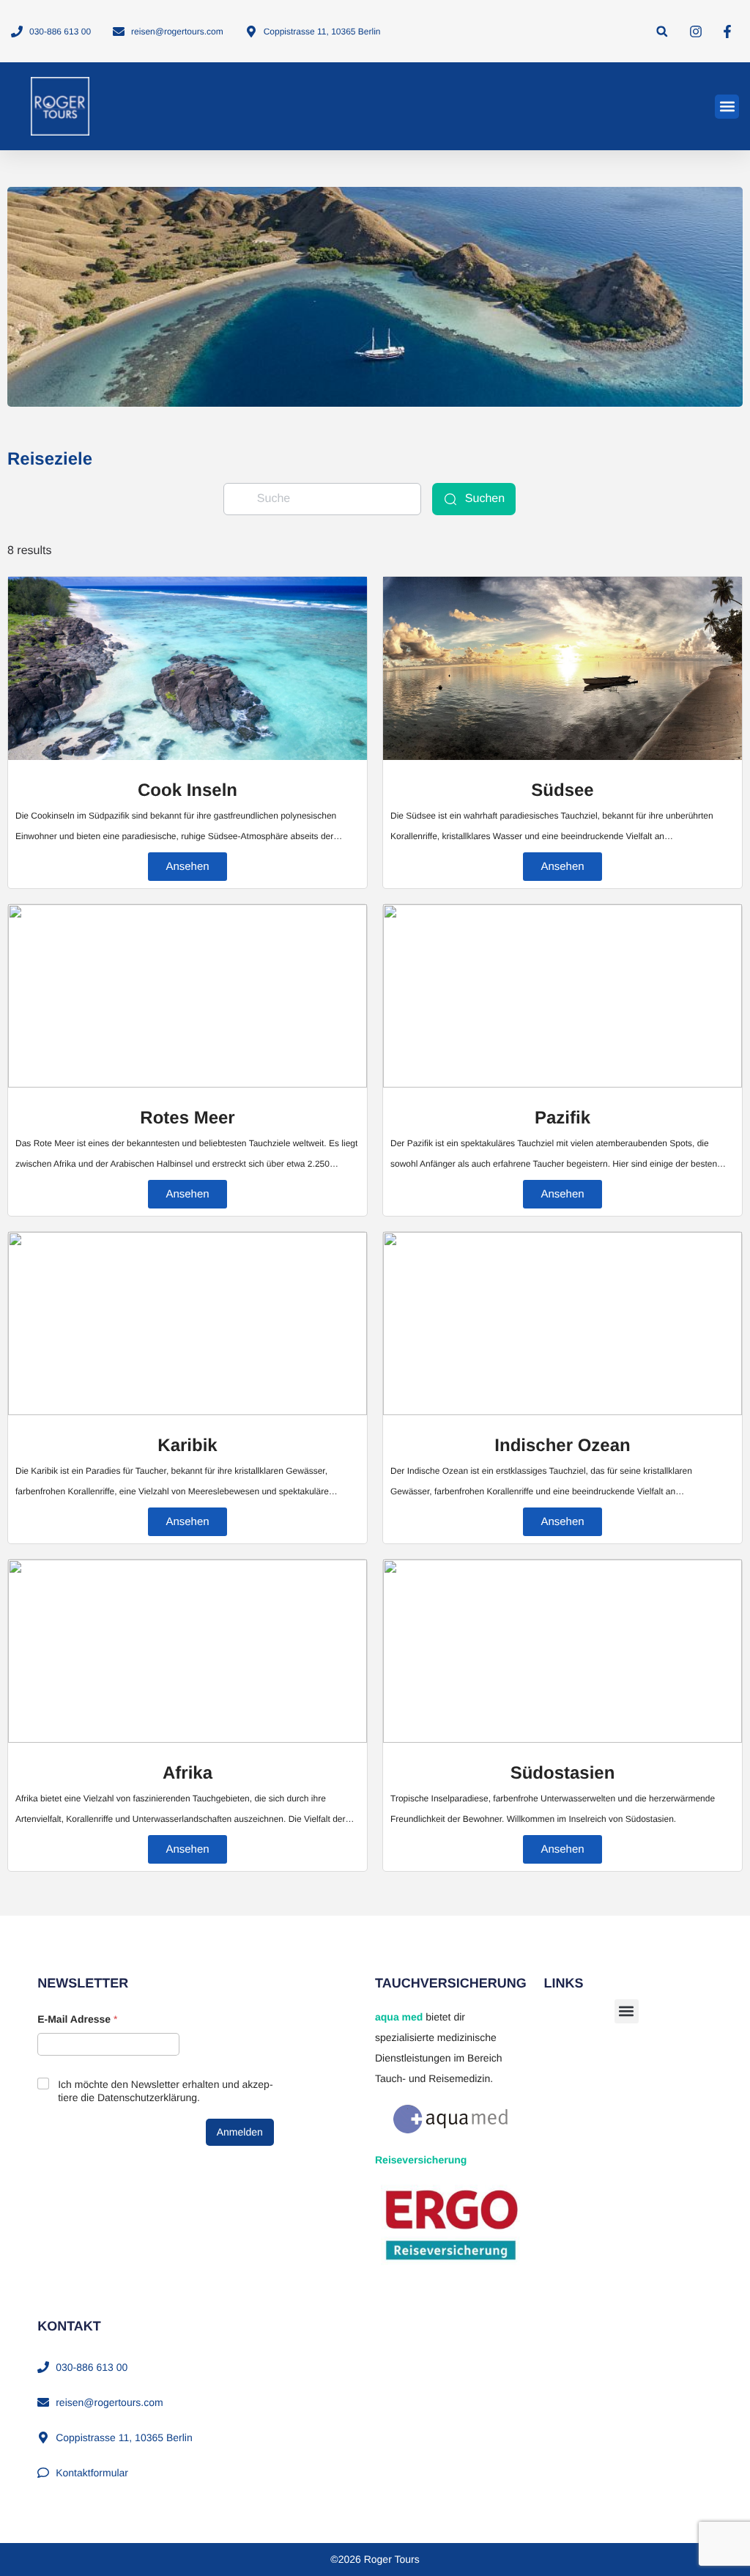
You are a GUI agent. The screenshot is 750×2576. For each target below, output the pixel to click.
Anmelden (240, 2132)
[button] (662, 31)
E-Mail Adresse (77, 2019)
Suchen (485, 499)
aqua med (399, 2017)
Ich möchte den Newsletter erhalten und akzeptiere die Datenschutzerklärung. (165, 2091)
